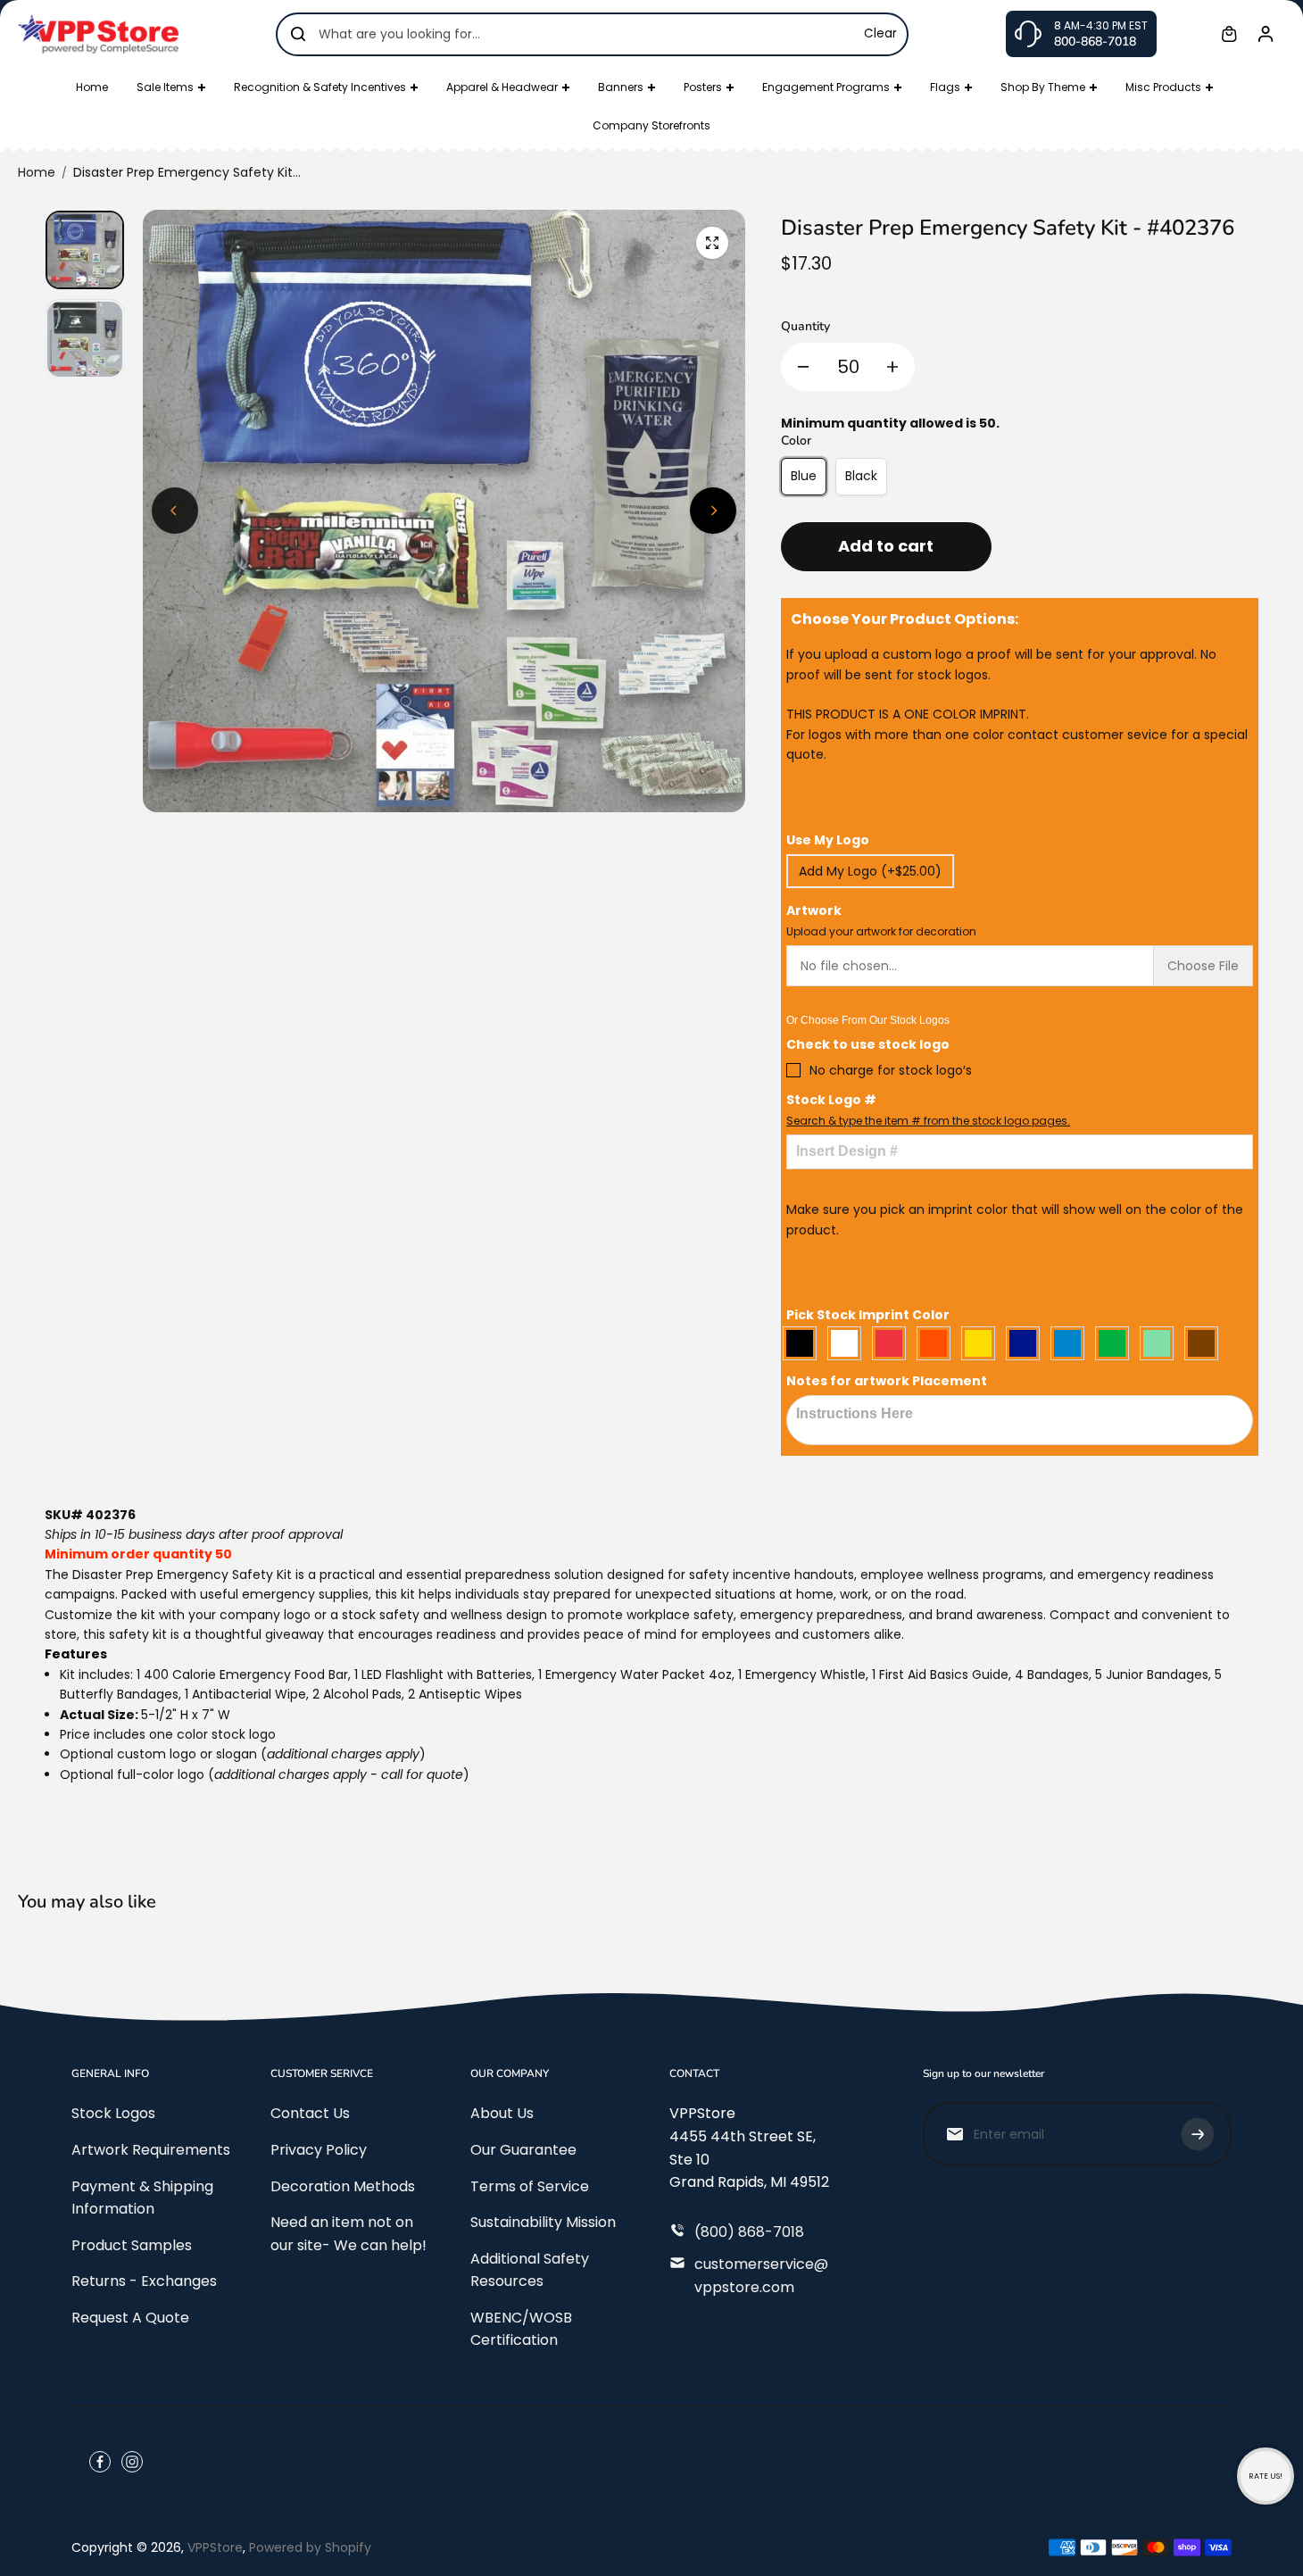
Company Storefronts (651, 125)
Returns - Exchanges (144, 2281)
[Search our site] (298, 34)
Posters (703, 87)
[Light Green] (1161, 1343)
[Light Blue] (1072, 1343)
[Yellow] (983, 1343)
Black (861, 476)
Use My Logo (828, 840)
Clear (880, 33)
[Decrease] (803, 367)
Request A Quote (130, 2318)
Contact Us (310, 2113)
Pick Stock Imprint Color (868, 1315)
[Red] (893, 1343)
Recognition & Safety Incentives (320, 87)
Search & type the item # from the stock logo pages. (928, 1121)
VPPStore (215, 2547)
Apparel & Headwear (502, 87)
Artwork (881, 920)
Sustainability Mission (543, 2222)
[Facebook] (100, 2462)
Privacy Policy (319, 2150)
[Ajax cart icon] (1229, 34)
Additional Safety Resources (530, 2270)
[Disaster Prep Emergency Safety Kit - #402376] (712, 243)
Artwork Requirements (151, 2150)
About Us (502, 2113)
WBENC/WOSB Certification (521, 2329)
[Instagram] (132, 2462)
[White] (849, 1343)
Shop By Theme (1043, 87)
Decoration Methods (343, 2186)
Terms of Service (530, 2186)
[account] (1266, 34)
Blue (804, 476)
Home (92, 87)
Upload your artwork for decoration (881, 931)
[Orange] (938, 1343)
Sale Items (165, 87)
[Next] (713, 511)
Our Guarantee (523, 2150)
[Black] (804, 1343)
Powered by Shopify (310, 2547)
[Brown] (1206, 1343)
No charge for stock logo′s (891, 1070)
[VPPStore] (98, 33)
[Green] (1116, 1343)
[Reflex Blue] (1027, 1343)
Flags (945, 87)
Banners (621, 87)
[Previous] (175, 511)
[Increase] (892, 367)
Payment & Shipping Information (142, 2198)
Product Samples (132, 2245)
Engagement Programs (826, 87)
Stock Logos (113, 2113)
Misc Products (1163, 87)
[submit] (1198, 2134)
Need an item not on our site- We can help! (349, 2234)
